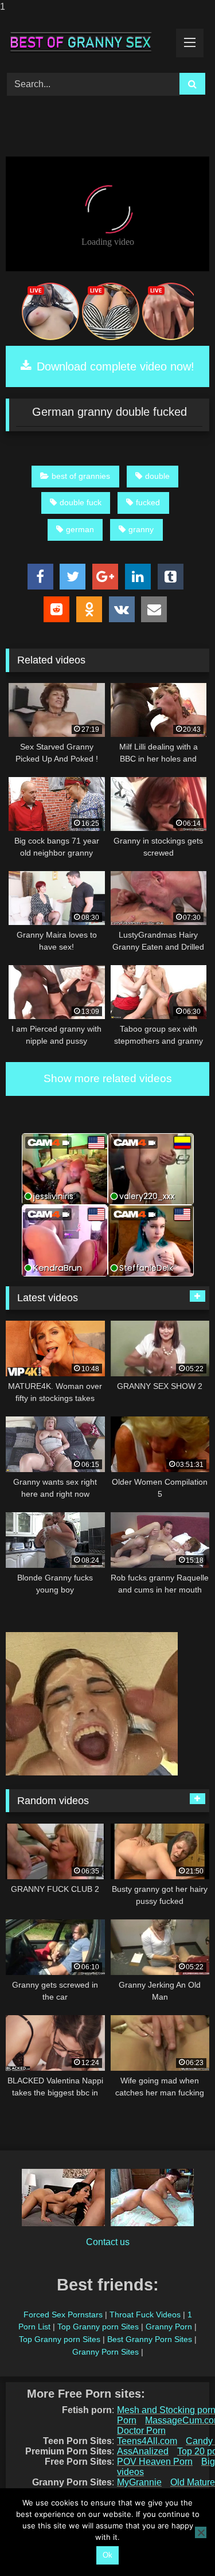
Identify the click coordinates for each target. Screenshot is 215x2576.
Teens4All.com (147, 2441)
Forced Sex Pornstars (63, 2315)
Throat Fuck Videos (145, 2315)
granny (141, 529)
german (80, 529)
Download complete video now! (114, 366)
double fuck (81, 502)
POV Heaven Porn (155, 2462)
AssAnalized (143, 2451)
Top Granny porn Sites (98, 2327)
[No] (201, 2532)
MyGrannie (139, 2482)
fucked (148, 502)
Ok (107, 2555)
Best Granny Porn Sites (150, 2339)
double (157, 476)
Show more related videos (108, 1078)
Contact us (108, 2242)
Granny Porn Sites (105, 2352)
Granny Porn (169, 2327)
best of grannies (81, 476)
